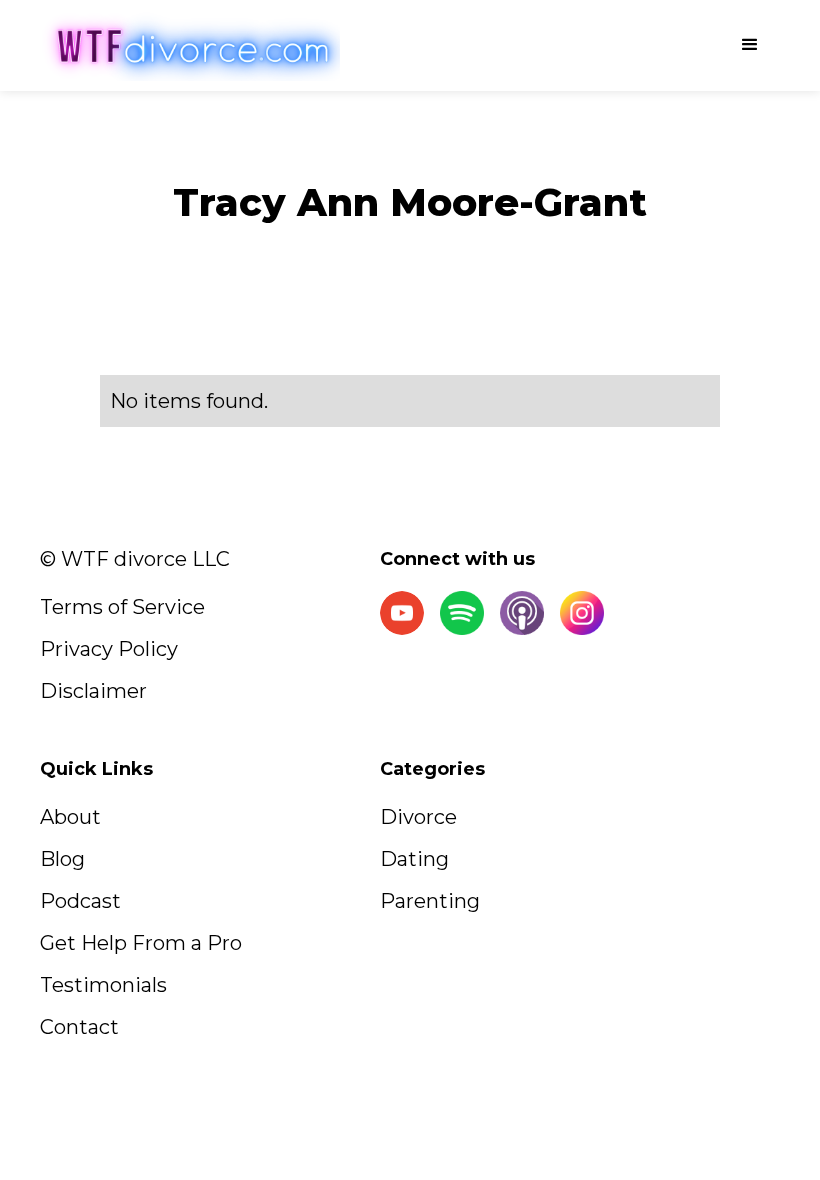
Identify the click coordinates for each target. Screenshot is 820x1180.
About (70, 817)
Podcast (80, 901)
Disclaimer (93, 691)
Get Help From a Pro (141, 943)
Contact (79, 1027)
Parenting (430, 901)
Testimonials (103, 985)
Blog (62, 859)
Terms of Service (122, 607)
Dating (414, 859)
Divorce (418, 817)
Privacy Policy (109, 649)
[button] (750, 45)
